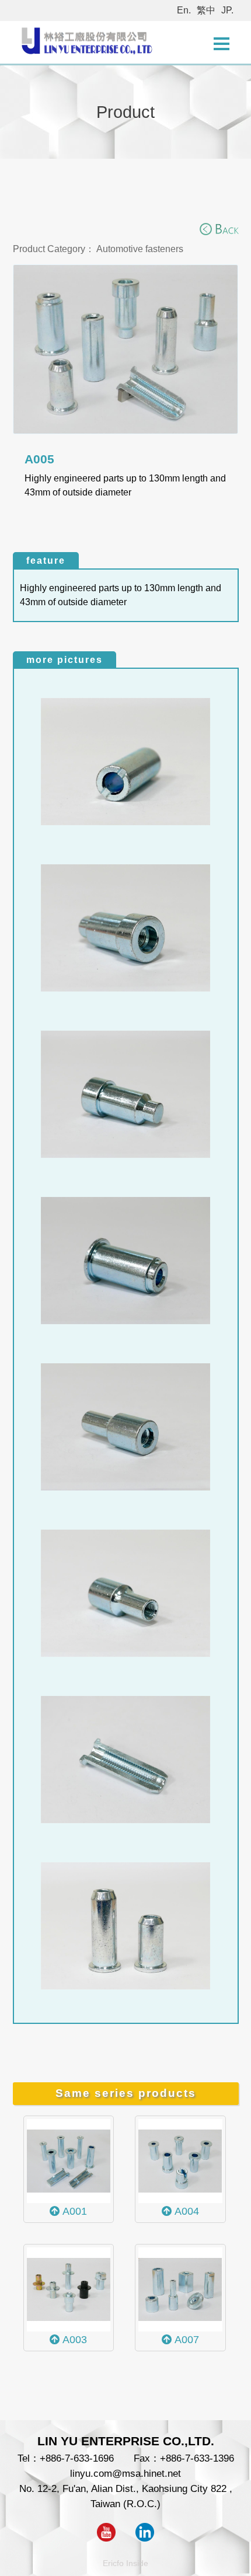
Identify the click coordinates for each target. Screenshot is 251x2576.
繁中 (206, 10)
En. (184, 10)
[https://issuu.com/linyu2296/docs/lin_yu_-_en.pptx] (106, 2538)
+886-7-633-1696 (77, 2458)
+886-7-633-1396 (197, 2458)
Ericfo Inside (125, 2563)
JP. (227, 10)
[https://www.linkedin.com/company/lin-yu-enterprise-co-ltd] (145, 2538)
